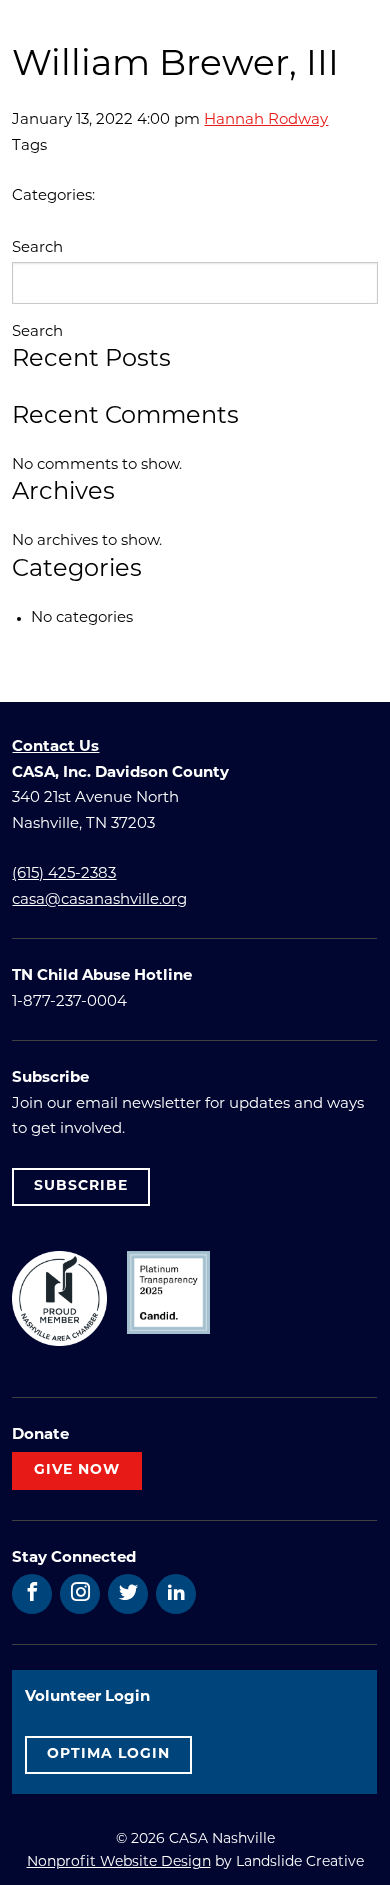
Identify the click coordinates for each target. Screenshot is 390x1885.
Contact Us (55, 747)
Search (37, 248)
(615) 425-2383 (64, 874)
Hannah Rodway (266, 120)
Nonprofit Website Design (119, 1862)
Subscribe (81, 1186)
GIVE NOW (77, 1470)
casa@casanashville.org (99, 900)
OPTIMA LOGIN (108, 1754)
